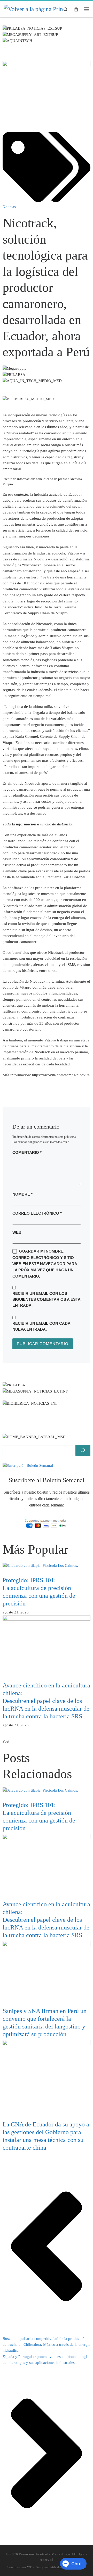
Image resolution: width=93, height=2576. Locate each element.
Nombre (22, 1194)
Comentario (27, 1152)
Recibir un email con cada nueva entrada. (41, 1326)
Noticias (9, 207)
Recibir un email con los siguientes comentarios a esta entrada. (46, 1299)
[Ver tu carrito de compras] (76, 9)
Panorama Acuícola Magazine (43, 2554)
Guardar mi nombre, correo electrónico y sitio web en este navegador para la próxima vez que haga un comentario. (45, 1264)
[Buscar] (83, 1450)
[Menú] (87, 9)
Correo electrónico (37, 1213)
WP (29, 2567)
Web (17, 1232)
